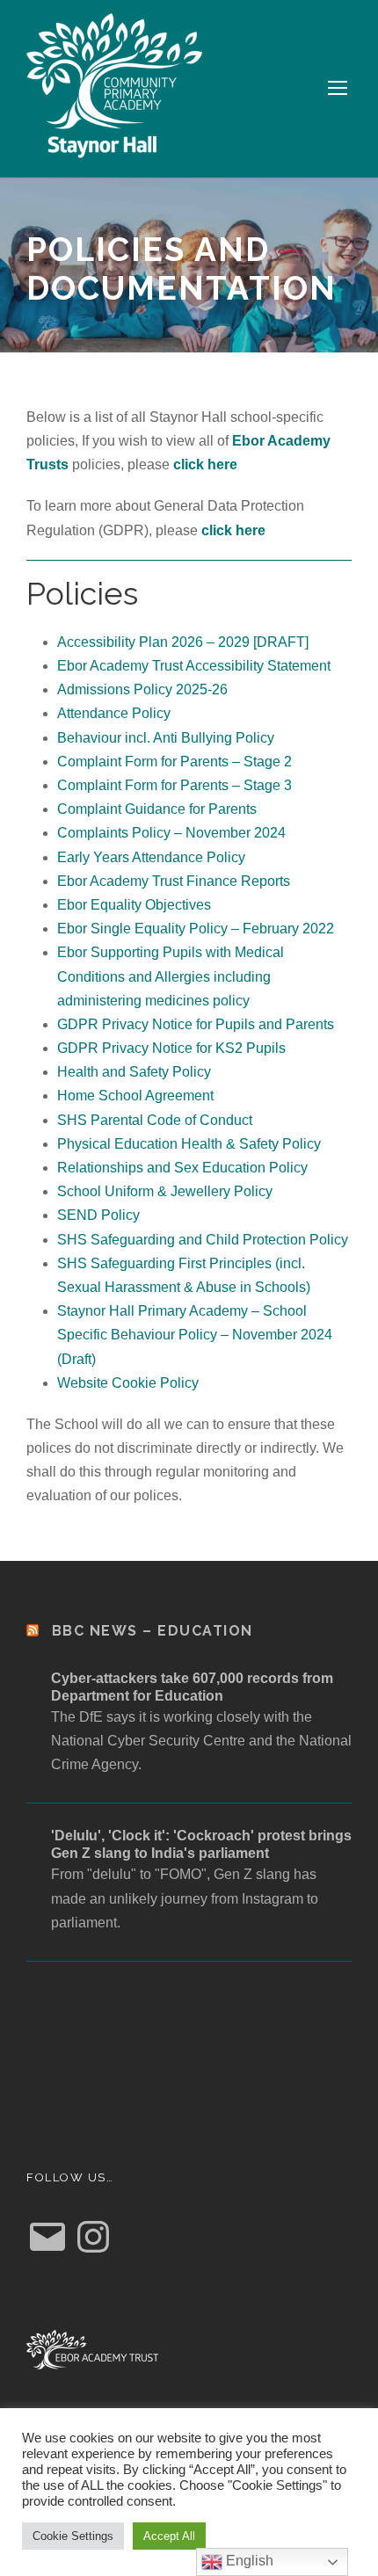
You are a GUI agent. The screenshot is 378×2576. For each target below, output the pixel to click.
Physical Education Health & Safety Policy (189, 1144)
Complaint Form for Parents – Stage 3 (174, 785)
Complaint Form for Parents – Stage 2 (174, 762)
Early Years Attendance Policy (151, 857)
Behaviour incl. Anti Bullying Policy (166, 738)
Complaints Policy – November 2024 (171, 833)
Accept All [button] (169, 2536)
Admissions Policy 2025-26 (142, 689)
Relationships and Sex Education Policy (182, 1168)
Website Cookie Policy (128, 1383)
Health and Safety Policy (134, 1072)
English (248, 2561)
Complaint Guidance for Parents (157, 809)
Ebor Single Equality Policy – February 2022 (196, 929)
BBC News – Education (153, 1631)
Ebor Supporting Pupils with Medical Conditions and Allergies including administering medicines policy (171, 976)
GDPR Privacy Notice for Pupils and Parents (196, 1024)
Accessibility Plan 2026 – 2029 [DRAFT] (183, 642)
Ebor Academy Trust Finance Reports (174, 881)
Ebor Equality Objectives (134, 905)
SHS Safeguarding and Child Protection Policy (203, 1240)
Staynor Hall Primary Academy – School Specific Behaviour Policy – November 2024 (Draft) (195, 1335)
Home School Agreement (135, 1096)
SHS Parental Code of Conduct (155, 1120)
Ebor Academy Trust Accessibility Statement (194, 666)
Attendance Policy (114, 713)
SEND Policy (98, 1215)
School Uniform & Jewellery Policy (165, 1191)
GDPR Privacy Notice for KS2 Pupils (171, 1048)
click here (205, 464)
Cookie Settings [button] (73, 2536)
